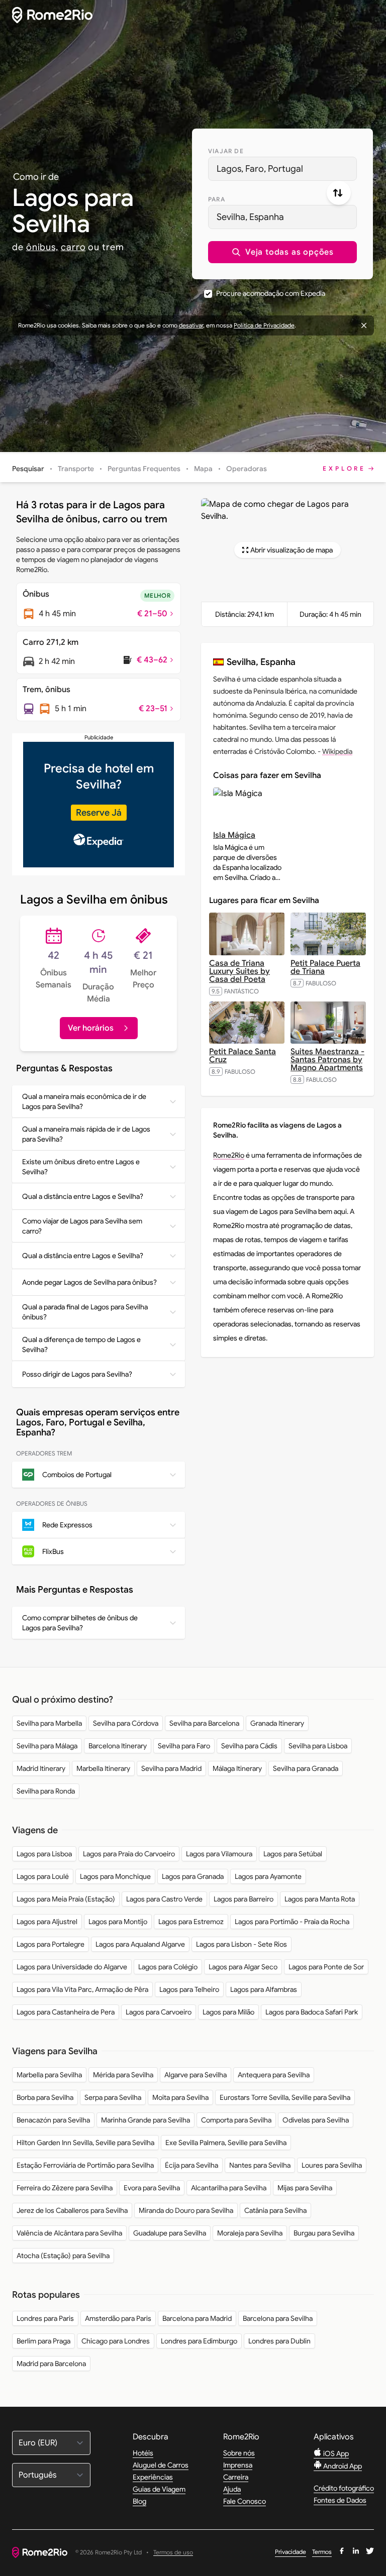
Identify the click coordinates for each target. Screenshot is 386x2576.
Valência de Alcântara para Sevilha (69, 2233)
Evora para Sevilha (152, 2188)
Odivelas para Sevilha (316, 2120)
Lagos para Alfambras (264, 1989)
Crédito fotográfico (344, 2488)
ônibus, (42, 247)
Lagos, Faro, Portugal (260, 169)
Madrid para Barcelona (51, 2364)
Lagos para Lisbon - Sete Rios (242, 1944)
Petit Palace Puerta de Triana (325, 967)
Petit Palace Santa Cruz (243, 1056)
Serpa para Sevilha (113, 2097)
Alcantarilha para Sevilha (229, 2188)
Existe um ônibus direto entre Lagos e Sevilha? (81, 1167)
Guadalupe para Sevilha (170, 2233)
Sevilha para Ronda (46, 1791)
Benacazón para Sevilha (53, 2120)
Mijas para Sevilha (305, 2188)
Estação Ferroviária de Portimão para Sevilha (85, 2165)
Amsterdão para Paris (118, 2318)
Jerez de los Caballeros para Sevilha (72, 2210)
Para (217, 199)
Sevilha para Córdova (126, 1723)
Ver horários (91, 1028)
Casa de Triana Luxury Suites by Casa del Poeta (239, 971)
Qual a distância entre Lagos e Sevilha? (83, 1196)
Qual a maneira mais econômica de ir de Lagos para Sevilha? (84, 1101)
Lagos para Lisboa (44, 1854)
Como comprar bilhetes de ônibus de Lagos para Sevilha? (80, 1623)
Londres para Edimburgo (199, 2341)
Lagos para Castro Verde (164, 1899)
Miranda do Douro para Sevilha (186, 2210)
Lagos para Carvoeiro (159, 2012)
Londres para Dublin (279, 2341)
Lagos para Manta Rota (320, 1899)
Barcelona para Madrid (197, 2318)
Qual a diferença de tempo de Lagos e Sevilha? (81, 1345)
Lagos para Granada (193, 1876)
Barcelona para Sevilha (278, 2318)
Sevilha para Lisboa (318, 1746)
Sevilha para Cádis (249, 1746)
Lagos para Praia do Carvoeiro (129, 1854)
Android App (342, 2466)
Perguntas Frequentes (144, 469)
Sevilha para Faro (184, 1746)
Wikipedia (337, 751)
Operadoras (247, 469)
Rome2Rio (229, 1155)
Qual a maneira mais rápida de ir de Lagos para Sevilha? (86, 1134)
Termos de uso (173, 2553)
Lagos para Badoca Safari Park (312, 2012)
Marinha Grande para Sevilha (146, 2120)
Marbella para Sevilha (49, 2075)
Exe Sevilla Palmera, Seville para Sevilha (226, 2143)
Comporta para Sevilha (236, 2120)
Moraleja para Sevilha (250, 2233)
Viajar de (226, 151)
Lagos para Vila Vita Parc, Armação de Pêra (82, 1989)
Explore (344, 468)
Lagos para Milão (228, 2012)
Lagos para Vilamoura (219, 1854)
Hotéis (143, 2453)
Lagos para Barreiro (244, 1899)
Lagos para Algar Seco (243, 1967)
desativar (191, 325)
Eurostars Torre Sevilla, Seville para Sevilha (285, 2097)
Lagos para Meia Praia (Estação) (66, 1899)
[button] (282, 252)
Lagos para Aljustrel (47, 1922)
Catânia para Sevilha (275, 2210)
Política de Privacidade (264, 325)
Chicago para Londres (116, 2341)
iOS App (335, 2453)
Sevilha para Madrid (171, 1768)
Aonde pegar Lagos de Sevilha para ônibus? (89, 1282)
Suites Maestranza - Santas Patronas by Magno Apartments (327, 1060)
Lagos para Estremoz (191, 1922)
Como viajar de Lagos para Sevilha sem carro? (82, 1226)
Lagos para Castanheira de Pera (66, 2012)
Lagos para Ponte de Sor (326, 1967)
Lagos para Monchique (115, 1876)
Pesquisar (28, 469)
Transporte (76, 469)
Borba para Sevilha (45, 2097)
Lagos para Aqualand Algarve (140, 1944)
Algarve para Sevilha (196, 2075)
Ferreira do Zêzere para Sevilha (65, 2188)
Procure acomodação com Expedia (271, 293)
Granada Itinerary (277, 1723)
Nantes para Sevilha (260, 2165)
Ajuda (232, 2489)
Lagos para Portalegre (51, 1944)
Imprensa (238, 2465)
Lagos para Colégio (168, 1967)
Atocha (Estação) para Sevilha (63, 2256)
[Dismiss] (364, 325)
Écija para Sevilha (191, 2165)
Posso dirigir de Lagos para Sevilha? (77, 1374)
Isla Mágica (234, 835)
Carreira (236, 2477)
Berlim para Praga (43, 2341)
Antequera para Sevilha (274, 2075)
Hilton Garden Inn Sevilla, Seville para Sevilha (85, 2143)
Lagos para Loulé (43, 1876)
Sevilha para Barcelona (204, 1723)
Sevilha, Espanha (250, 217)
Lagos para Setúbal (293, 1854)
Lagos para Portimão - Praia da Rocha (292, 1922)
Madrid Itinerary (41, 1768)
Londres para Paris (45, 2318)
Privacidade (291, 2552)
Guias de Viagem (159, 2489)
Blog (139, 2501)
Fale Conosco (245, 2501)
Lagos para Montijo (118, 1922)
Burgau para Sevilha (324, 2233)
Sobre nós (239, 2453)
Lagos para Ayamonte (268, 1876)
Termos (322, 2552)
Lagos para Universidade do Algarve (72, 1967)
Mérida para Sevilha (123, 2075)
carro (73, 247)
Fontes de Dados (340, 2500)
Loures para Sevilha (332, 2165)
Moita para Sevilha (180, 2097)
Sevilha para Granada (306, 1768)
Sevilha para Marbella (49, 1723)
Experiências (153, 2477)
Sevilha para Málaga (47, 1746)
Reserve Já (99, 813)
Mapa (203, 469)
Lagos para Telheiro (189, 1989)
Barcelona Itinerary (118, 1746)
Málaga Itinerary (237, 1768)
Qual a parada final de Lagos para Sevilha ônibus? (85, 1312)
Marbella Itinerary (103, 1768)
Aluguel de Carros (161, 2465)
